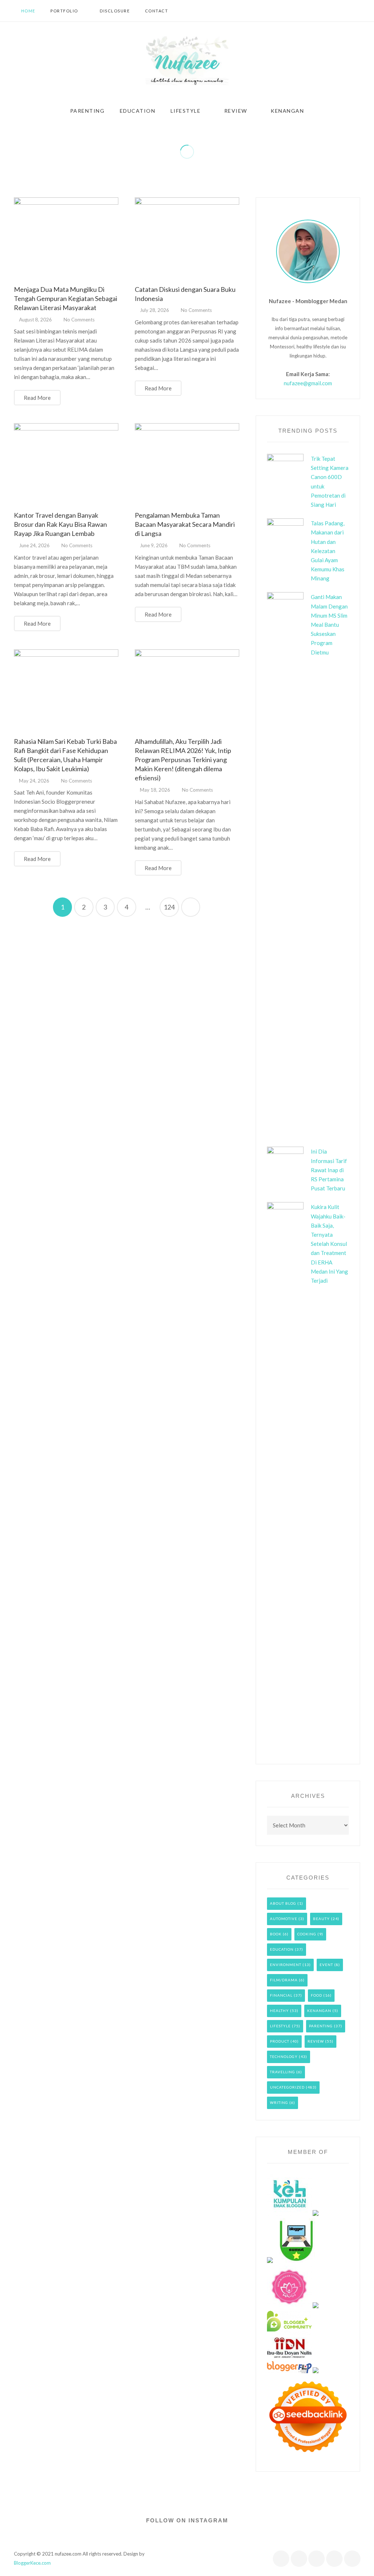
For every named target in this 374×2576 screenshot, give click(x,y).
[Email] (352, 2559)
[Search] (358, 11)
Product (280, 2041)
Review (316, 2041)
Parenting (321, 2026)
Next (191, 907)
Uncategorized (287, 2087)
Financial (281, 1995)
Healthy (279, 2011)
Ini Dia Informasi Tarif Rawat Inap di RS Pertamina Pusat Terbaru (329, 1170)
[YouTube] (337, 11)
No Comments (79, 320)
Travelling (283, 2072)
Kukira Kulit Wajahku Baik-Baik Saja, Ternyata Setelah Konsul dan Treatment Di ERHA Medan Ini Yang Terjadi (329, 1244)
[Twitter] (327, 11)
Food (316, 1995)
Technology (284, 2056)
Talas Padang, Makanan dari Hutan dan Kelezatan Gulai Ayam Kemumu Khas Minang (328, 551)
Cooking (307, 1934)
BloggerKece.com (32, 2563)
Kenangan (319, 2011)
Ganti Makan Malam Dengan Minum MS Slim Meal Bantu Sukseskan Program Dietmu (329, 624)
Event (326, 1965)
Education (282, 1949)
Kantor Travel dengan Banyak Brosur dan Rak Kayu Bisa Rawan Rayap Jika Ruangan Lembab (60, 524)
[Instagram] (347, 11)
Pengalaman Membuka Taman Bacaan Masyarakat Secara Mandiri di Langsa (185, 524)
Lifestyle (280, 2026)
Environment (286, 1965)
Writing (279, 2102)
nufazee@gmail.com (308, 383)
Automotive (284, 1919)
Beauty (321, 1919)
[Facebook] (316, 11)
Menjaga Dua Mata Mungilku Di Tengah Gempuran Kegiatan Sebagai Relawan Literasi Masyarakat (66, 298)
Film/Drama (284, 1980)
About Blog (283, 1903)
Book (276, 1934)
